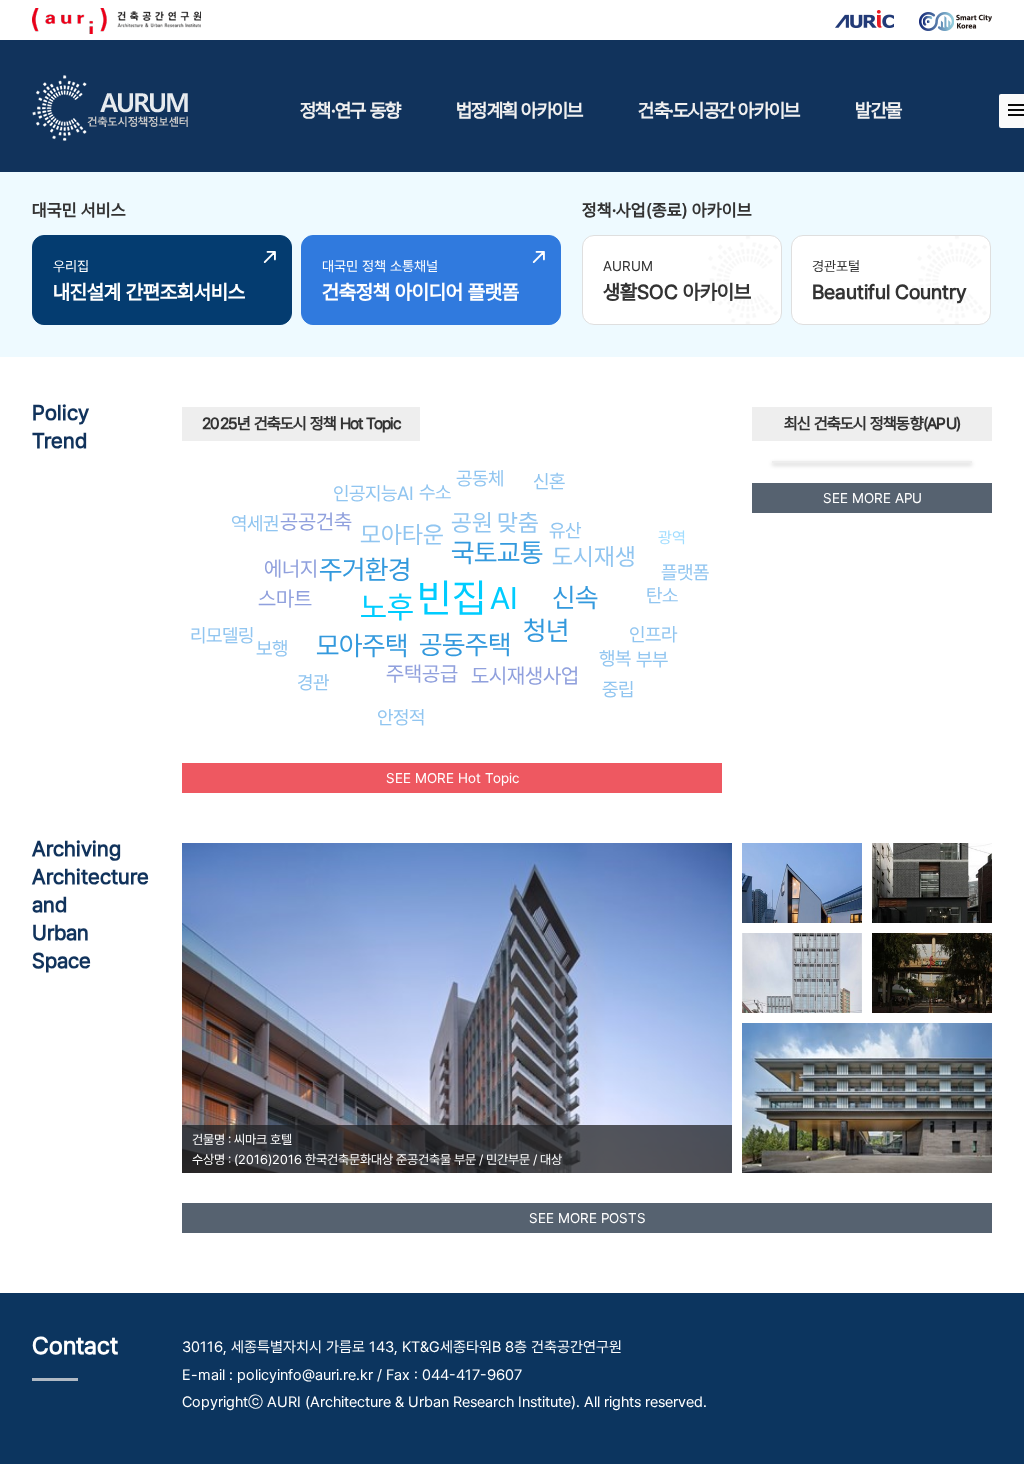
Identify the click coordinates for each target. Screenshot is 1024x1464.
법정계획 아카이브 (519, 110)
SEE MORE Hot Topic (452, 778)
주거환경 (365, 569)
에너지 (291, 568)
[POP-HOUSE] (802, 883)
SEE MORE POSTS (587, 1218)
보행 (272, 648)
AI (504, 598)
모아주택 (362, 645)
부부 (652, 659)
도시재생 (594, 556)
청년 (546, 630)
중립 (618, 689)
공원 (472, 522)
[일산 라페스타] (932, 973)
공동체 (480, 478)
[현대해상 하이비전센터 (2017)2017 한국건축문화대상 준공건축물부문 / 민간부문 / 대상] (867, 1098)
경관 (313, 682)
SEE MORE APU (872, 498)
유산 (565, 530)
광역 (672, 537)
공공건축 (316, 521)
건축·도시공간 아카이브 (718, 110)
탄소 (662, 595)
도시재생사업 (525, 675)
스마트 (285, 598)
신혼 (549, 481)
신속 (575, 597)
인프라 (653, 634)
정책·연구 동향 (350, 110)
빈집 (452, 597)
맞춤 (518, 522)
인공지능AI (373, 493)
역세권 (255, 523)
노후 (387, 607)
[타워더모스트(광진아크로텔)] (802, 973)
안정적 (401, 717)
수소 (435, 492)
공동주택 (465, 644)
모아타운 (402, 534)
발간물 (878, 110)
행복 (615, 658)
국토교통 (497, 552)
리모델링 (222, 635)
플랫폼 (685, 572)
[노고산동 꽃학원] (932, 883)
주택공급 (422, 673)
